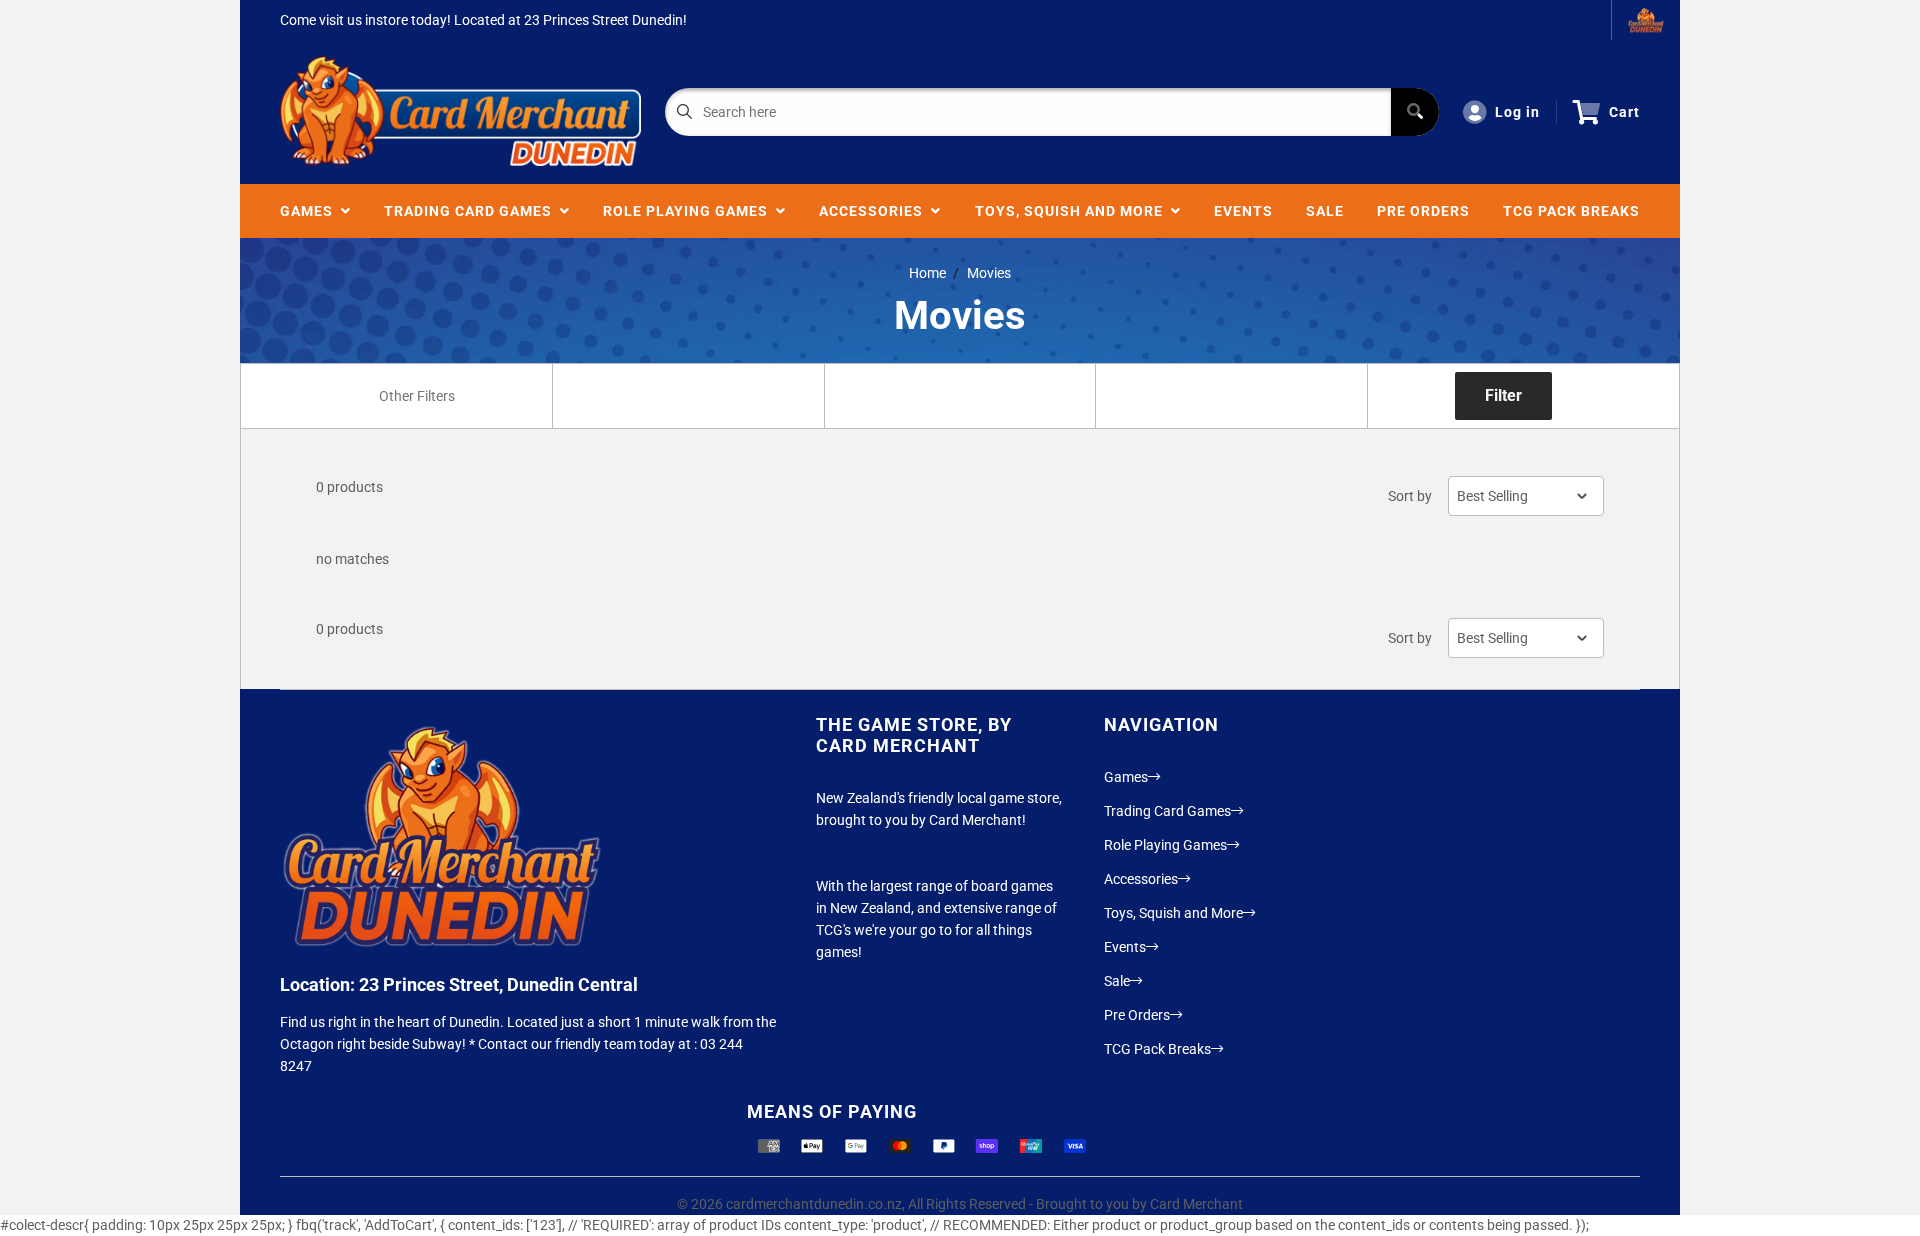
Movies (989, 273)
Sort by (1410, 496)
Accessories (875, 211)
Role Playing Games (689, 211)
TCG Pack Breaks (1571, 211)
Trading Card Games (472, 211)
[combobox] (416, 396)
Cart (1624, 112)
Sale (1325, 211)
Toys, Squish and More (1073, 211)
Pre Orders (1423, 211)
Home (927, 273)
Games (310, 211)
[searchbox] (418, 396)
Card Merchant (1196, 1204)
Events (1243, 211)
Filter (1503, 395)
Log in (1517, 112)
